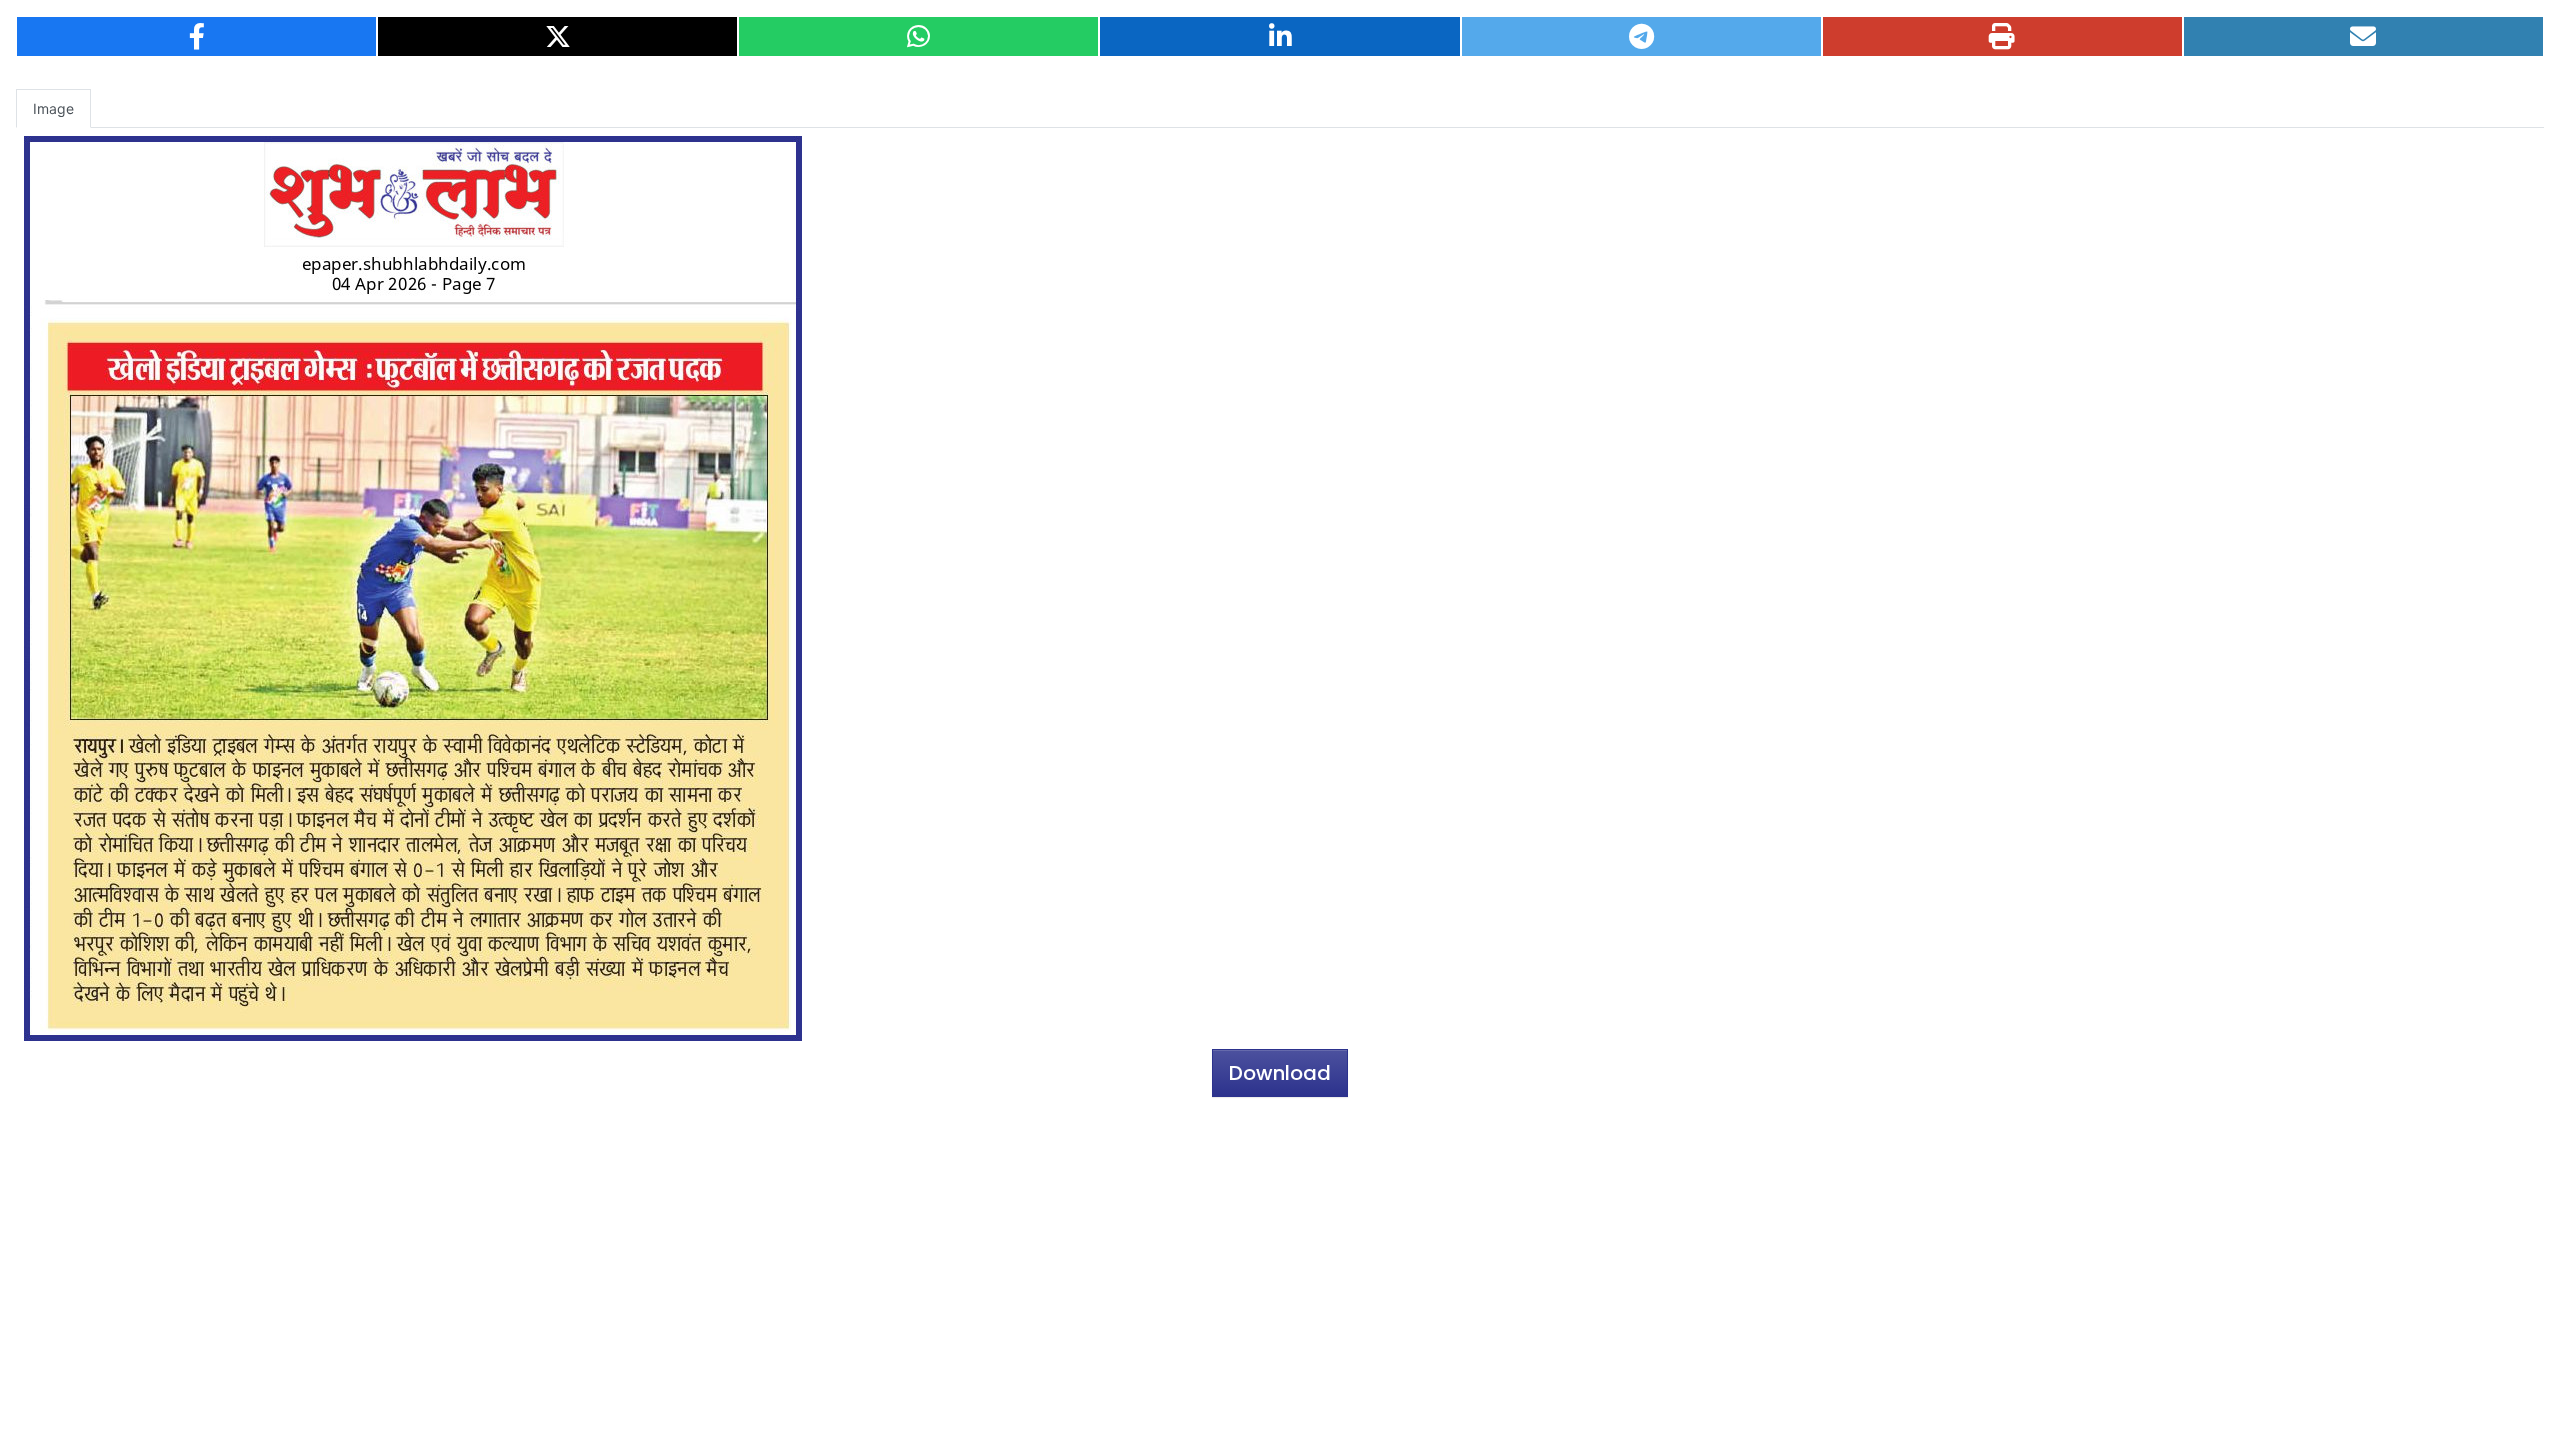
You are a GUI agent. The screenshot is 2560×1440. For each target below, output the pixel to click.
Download (1280, 1073)
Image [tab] (53, 108)
